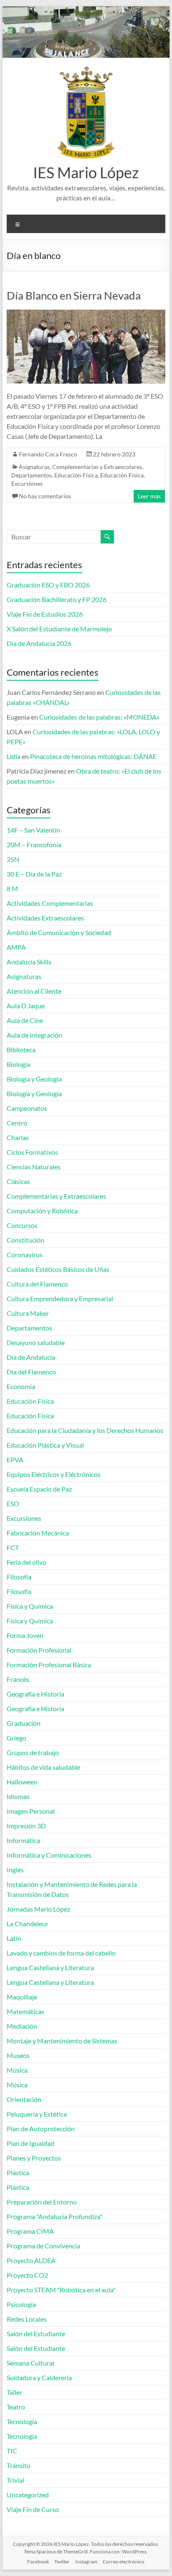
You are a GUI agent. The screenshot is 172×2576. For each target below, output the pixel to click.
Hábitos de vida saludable (43, 1767)
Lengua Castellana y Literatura (50, 1967)
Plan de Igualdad (30, 2143)
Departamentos (32, 475)
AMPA (16, 947)
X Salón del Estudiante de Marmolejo (59, 629)
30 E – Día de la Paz (34, 874)
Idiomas (18, 1796)
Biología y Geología (34, 1079)
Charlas (18, 1137)
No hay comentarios (45, 496)
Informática (23, 1840)
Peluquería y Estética (37, 2114)
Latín (14, 1938)
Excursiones (27, 483)
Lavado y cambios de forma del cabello (61, 1953)
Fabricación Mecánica (38, 1533)
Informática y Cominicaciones (49, 1855)
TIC (12, 2451)
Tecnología (22, 2421)
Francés (18, 1679)
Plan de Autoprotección (41, 2129)
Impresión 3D (26, 1826)
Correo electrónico (124, 2562)
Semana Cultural (30, 2363)
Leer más (149, 496)
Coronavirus (25, 1255)
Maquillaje (22, 1997)
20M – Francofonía (34, 845)
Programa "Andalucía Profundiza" (54, 2216)
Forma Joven (25, 1635)
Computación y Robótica (42, 1211)
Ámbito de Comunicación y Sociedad (59, 932)
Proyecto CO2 (27, 2275)
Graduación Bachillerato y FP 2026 (57, 599)
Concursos (22, 1225)
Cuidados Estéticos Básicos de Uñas (58, 1269)
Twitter (62, 2562)
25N (13, 859)
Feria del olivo (27, 1562)
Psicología (21, 2304)
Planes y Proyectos (34, 2158)
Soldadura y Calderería (39, 2377)
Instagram (86, 2562)
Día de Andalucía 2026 (39, 643)
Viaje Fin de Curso (33, 2509)
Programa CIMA (30, 2231)
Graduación (24, 1723)
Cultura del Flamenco (37, 1284)
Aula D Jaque (26, 1006)
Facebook (38, 2562)
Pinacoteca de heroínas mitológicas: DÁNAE (93, 756)
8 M (12, 888)
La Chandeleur (28, 1924)
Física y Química (30, 1606)
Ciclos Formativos (32, 1152)
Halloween (22, 1782)
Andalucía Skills (29, 962)
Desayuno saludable (36, 1342)
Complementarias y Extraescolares (97, 467)
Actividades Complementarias (50, 903)
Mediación (22, 2026)
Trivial (15, 2480)
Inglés (15, 1870)
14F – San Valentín (33, 830)
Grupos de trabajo (33, 1752)
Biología (18, 1064)
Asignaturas (34, 467)
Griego (16, 1738)
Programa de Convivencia (43, 2246)
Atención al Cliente (34, 991)
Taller (14, 2392)
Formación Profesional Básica (49, 1665)
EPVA (15, 1460)
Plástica (18, 2172)
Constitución (25, 1240)
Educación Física (76, 475)
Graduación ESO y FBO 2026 (48, 585)
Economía (21, 1386)
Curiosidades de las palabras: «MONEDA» (99, 717)
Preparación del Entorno (42, 2202)
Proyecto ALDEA (31, 2260)
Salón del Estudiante (36, 2334)
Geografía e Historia (35, 1694)
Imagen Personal (31, 1811)
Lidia (14, 756)
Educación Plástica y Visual (45, 1445)
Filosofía (19, 1577)
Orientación (24, 2099)
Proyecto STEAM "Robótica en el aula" (61, 2290)
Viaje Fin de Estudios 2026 (45, 614)
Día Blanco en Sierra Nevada (74, 295)
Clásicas (18, 1181)
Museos (18, 2055)
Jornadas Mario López (38, 1909)
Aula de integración (34, 1035)
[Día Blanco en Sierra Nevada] (86, 314)
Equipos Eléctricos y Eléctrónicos (54, 1474)
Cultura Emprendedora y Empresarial (60, 1298)
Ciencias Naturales (34, 1167)
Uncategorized (28, 2495)
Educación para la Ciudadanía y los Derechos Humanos (85, 1430)
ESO (13, 1503)
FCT (13, 1547)
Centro (17, 1123)
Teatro (16, 2407)
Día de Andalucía (31, 1357)
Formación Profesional (39, 1650)
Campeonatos (27, 1108)
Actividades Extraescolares (45, 918)
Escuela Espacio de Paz (39, 1489)
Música (17, 2070)
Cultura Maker (28, 1313)
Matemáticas (25, 2011)
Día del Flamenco (31, 1372)
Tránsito (19, 2465)
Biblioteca (21, 1050)
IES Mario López (86, 172)
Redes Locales (27, 2319)
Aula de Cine (25, 1020)
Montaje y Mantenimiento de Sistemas (62, 2041)
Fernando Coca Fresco (48, 454)
